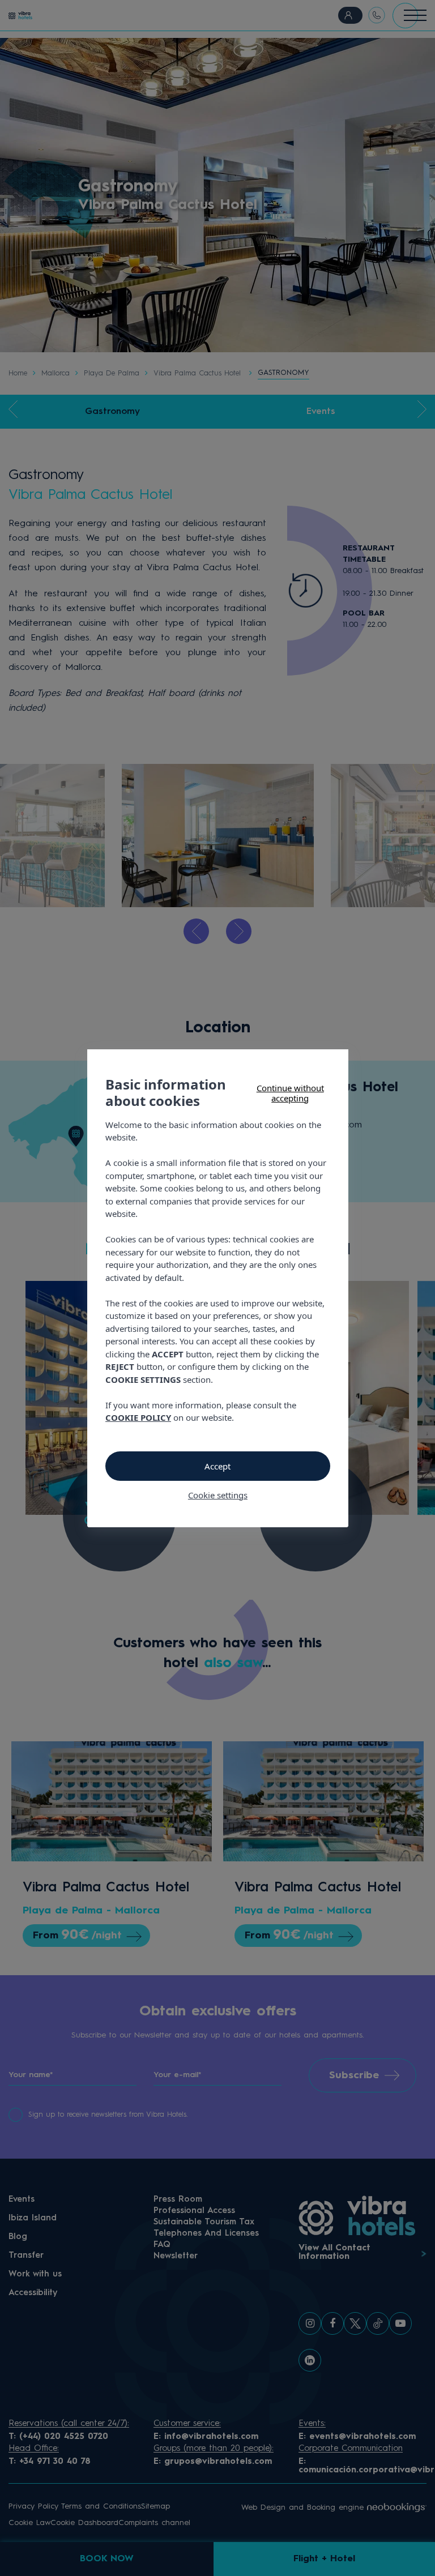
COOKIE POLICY (138, 1417)
